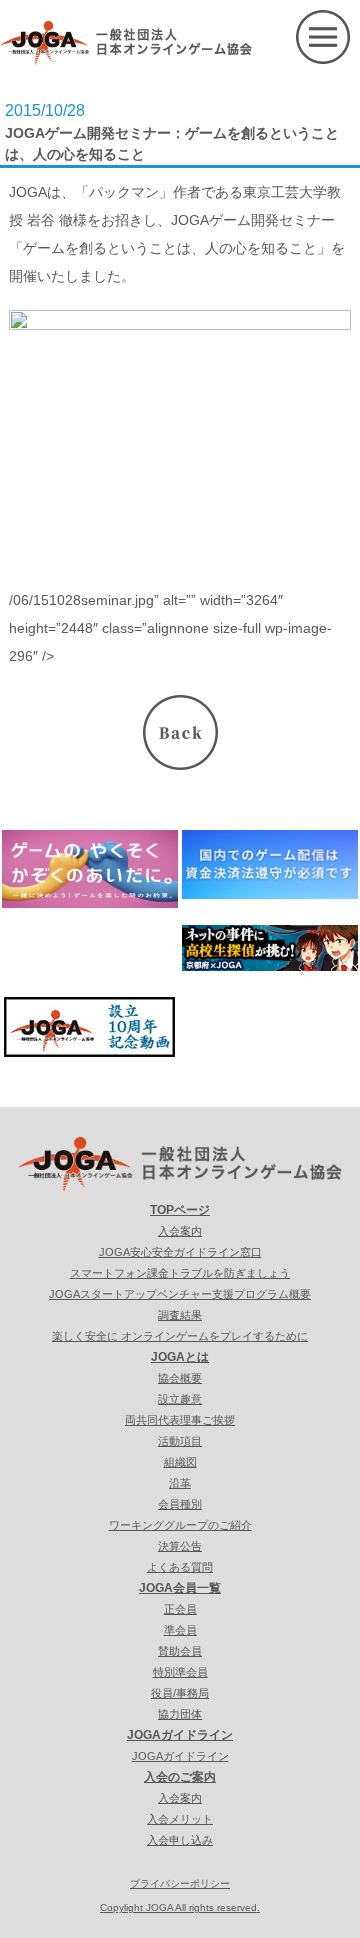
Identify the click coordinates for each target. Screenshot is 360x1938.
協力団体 (180, 1714)
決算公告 (180, 1546)
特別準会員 (180, 1672)
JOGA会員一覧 (180, 1588)
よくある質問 (180, 1567)
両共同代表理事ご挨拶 (180, 1420)
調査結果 (180, 1315)
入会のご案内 (180, 1777)
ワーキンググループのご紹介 (180, 1525)
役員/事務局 (180, 1693)
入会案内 (180, 1231)
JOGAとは (180, 1357)
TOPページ (180, 1210)
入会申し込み (180, 1840)
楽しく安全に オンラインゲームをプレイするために (180, 1336)
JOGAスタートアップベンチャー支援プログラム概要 (180, 1294)
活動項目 (180, 1441)
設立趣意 (180, 1399)
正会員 (180, 1609)
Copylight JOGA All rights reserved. (180, 1907)
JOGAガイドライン (180, 1735)
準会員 (180, 1630)
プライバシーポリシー (180, 1883)
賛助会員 (180, 1651)
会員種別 (180, 1504)
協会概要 (180, 1378)
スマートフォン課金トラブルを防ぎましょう (180, 1273)
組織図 (180, 1462)
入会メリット (180, 1819)
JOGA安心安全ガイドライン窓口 (180, 1252)
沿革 (180, 1483)
